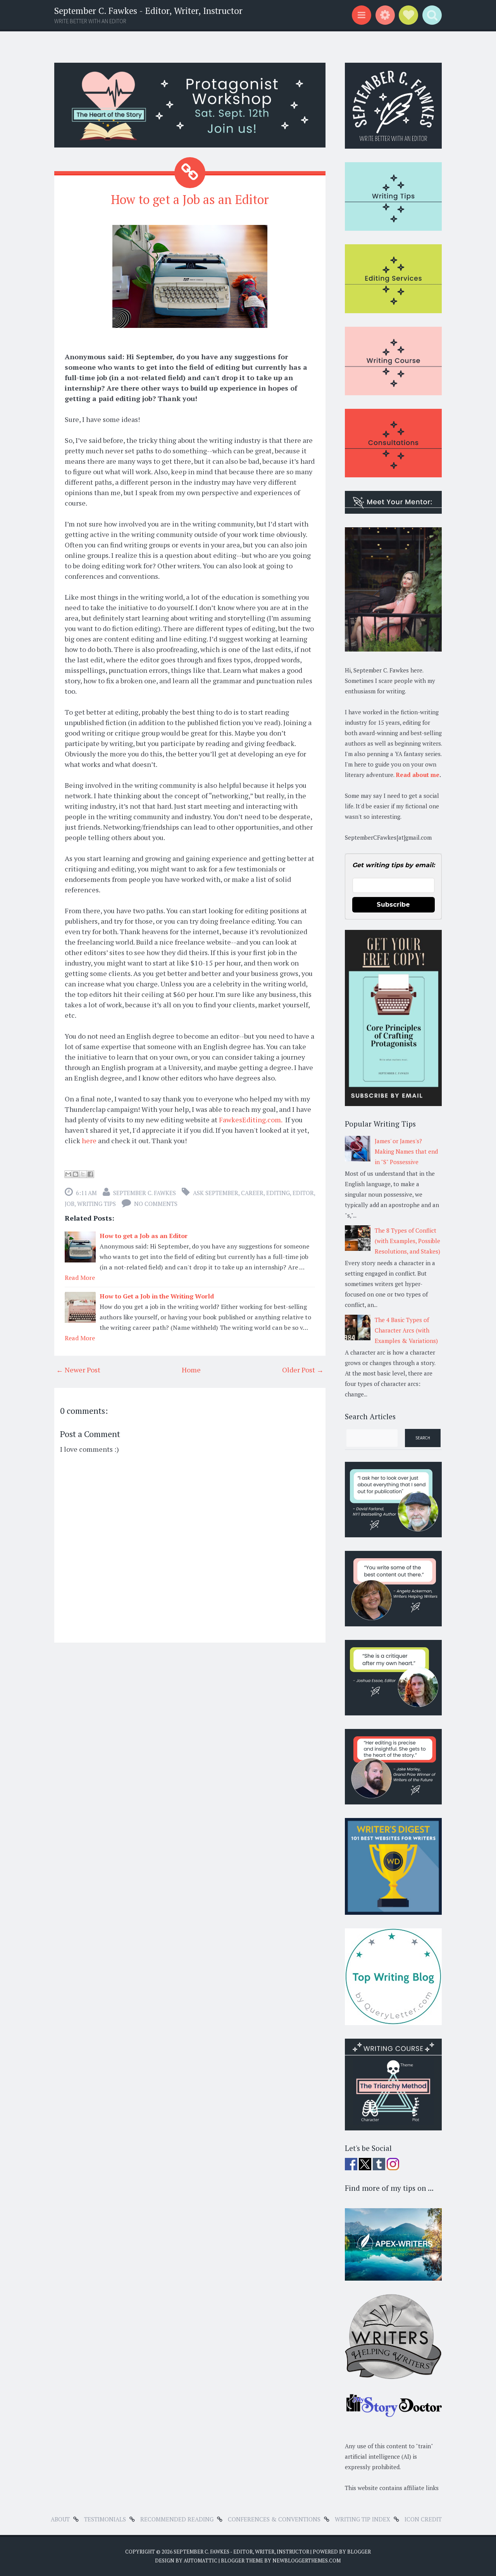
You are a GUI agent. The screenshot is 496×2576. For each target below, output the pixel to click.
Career (252, 1193)
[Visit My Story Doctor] (393, 2415)
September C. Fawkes (145, 1193)
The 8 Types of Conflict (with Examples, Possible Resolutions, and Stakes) (407, 1241)
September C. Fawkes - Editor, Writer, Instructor (148, 11)
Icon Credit (423, 2519)
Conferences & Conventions (274, 2519)
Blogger (359, 2552)
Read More (80, 1278)
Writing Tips (96, 1204)
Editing (278, 1193)
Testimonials (105, 2519)
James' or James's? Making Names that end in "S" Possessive (406, 1151)
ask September (216, 1193)
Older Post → (303, 1370)
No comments (156, 1204)
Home (191, 1370)
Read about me (418, 775)
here (89, 1141)
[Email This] (68, 1174)
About (60, 2519)
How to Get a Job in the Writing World (157, 1296)
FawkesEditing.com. (251, 1120)
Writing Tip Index (363, 2519)
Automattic (201, 2561)
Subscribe (393, 905)
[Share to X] (83, 1174)
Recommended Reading (177, 2519)
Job (70, 1204)
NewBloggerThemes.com (307, 2561)
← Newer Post (78, 1370)
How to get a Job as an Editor (190, 199)
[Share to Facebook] (90, 1174)
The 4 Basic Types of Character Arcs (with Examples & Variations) (406, 1330)
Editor (303, 1193)
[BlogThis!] (76, 1174)
